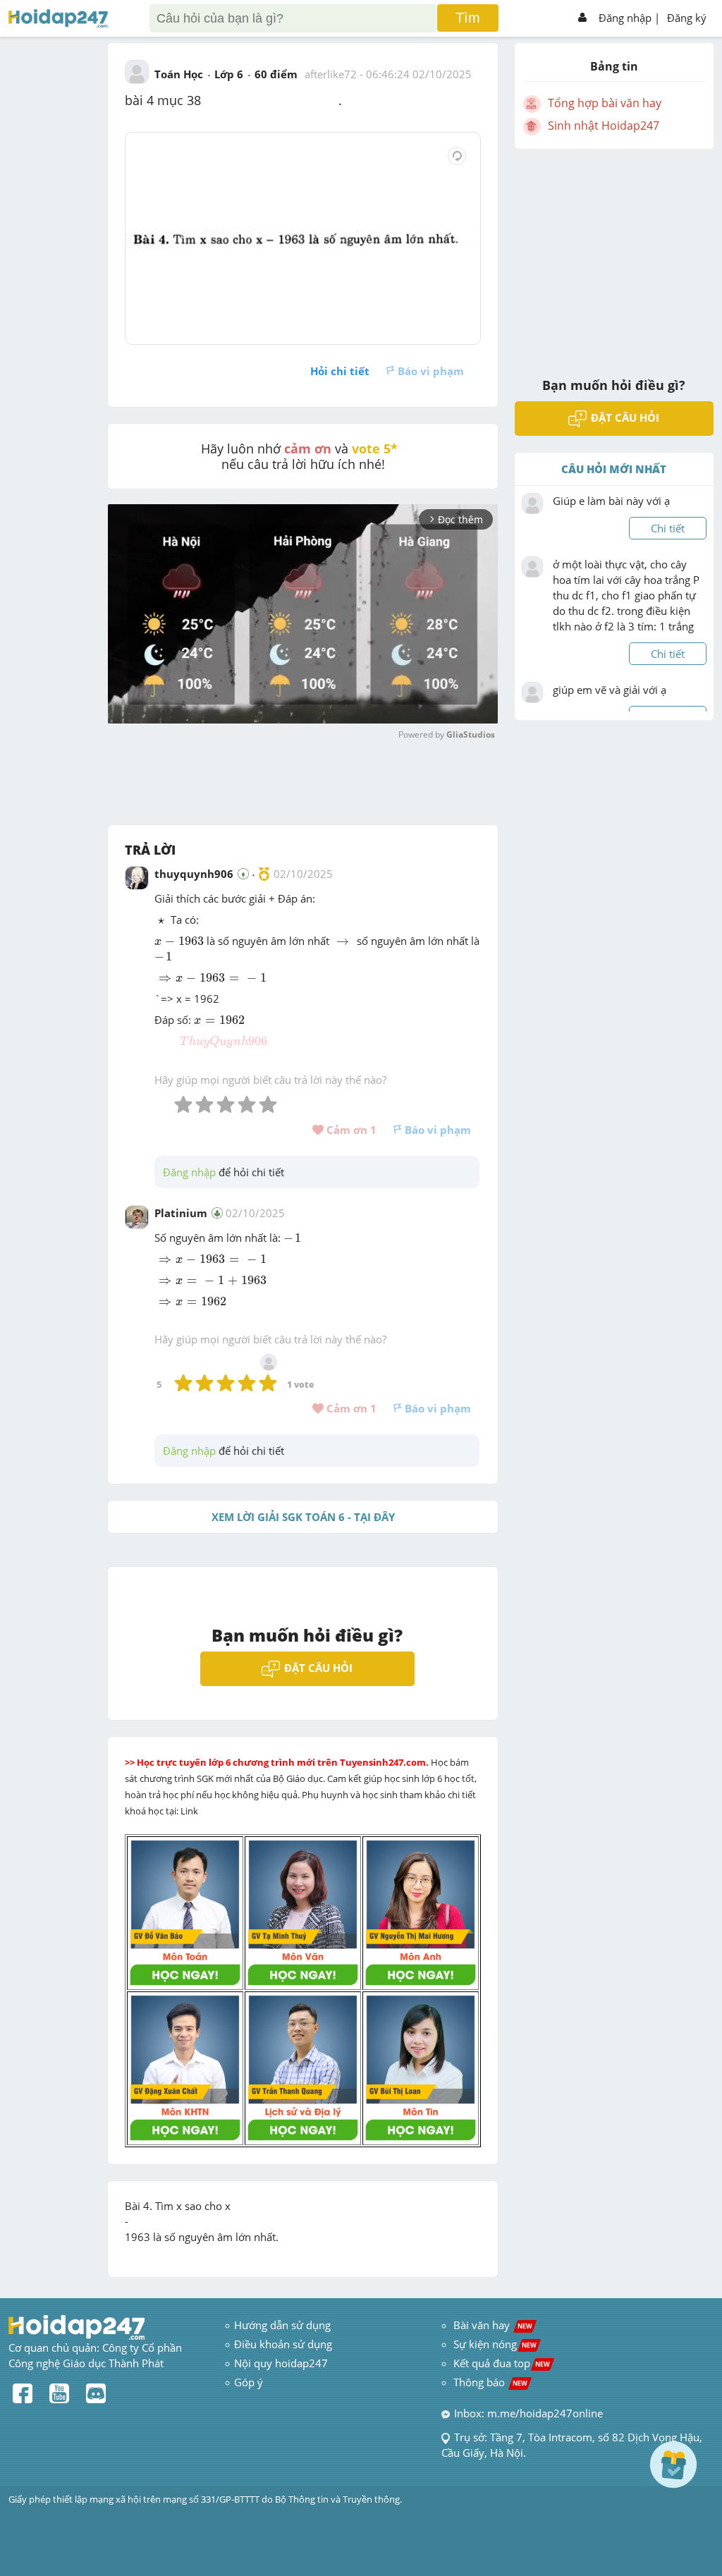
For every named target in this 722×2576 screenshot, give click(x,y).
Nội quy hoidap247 (281, 2363)
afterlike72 (331, 74)
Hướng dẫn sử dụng (282, 2325)
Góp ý (249, 2382)
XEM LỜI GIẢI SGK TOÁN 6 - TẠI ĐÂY (303, 1517)
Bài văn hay (491, 2325)
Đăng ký (687, 18)
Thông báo (490, 2382)
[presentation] (161, 921)
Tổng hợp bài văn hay (605, 103)
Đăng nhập (625, 18)
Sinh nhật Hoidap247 (604, 126)
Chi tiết (668, 528)
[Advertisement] (614, 254)
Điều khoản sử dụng (283, 2344)
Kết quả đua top (502, 2363)
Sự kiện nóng (495, 2344)
